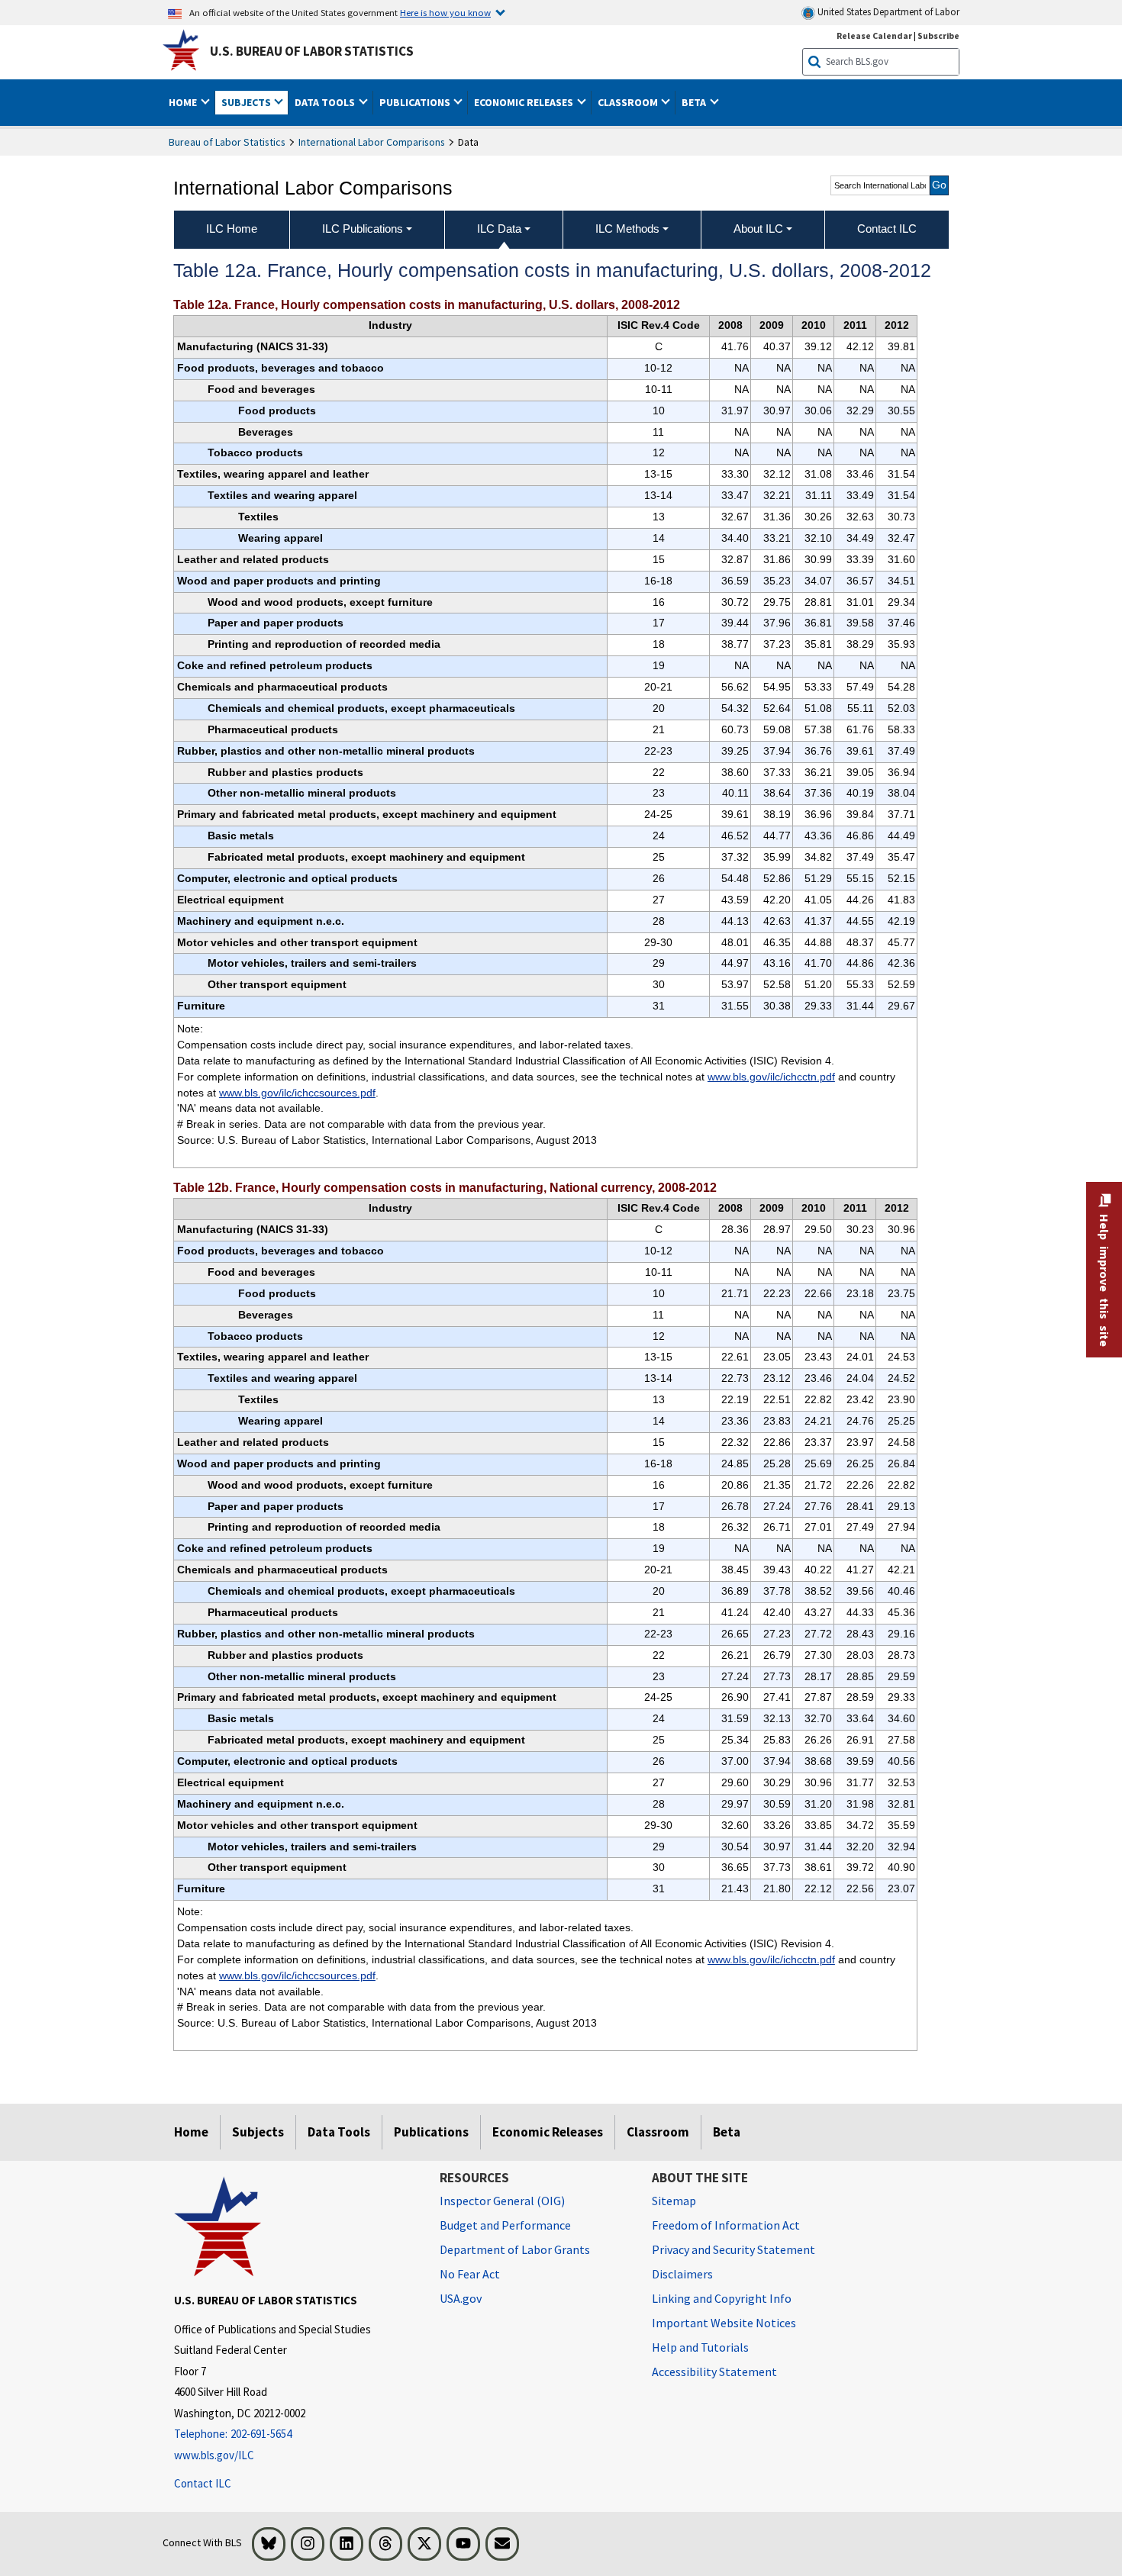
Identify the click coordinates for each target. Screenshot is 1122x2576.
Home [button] (184, 102)
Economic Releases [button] (525, 102)
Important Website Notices (724, 2323)
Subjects (258, 2132)
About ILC (758, 229)
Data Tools (339, 2132)
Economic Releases (548, 2132)
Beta (727, 2132)
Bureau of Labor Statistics (227, 142)
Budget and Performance (505, 2225)
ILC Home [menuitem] (232, 229)
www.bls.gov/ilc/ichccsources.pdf (297, 1093)
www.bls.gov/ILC (214, 2455)
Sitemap (674, 2201)
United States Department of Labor (887, 12)
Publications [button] (416, 102)
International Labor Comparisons (372, 142)
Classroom (658, 2132)
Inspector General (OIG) (502, 2201)
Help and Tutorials (700, 2347)
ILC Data (499, 229)
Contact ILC (203, 2483)
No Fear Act (470, 2274)
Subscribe (938, 35)
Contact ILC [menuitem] (887, 229)
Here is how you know (445, 12)
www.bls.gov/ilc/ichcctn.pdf (771, 1077)
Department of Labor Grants (515, 2249)
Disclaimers (682, 2274)
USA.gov (461, 2298)
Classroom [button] (629, 102)
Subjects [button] (247, 102)
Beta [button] (695, 102)
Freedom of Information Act (726, 2225)
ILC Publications (363, 229)
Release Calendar (874, 35)
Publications (431, 2132)
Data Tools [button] (326, 102)
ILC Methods (627, 229)
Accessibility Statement (714, 2372)
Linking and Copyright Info (722, 2298)
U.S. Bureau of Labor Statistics (312, 51)
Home (191, 2132)
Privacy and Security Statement (733, 2249)
